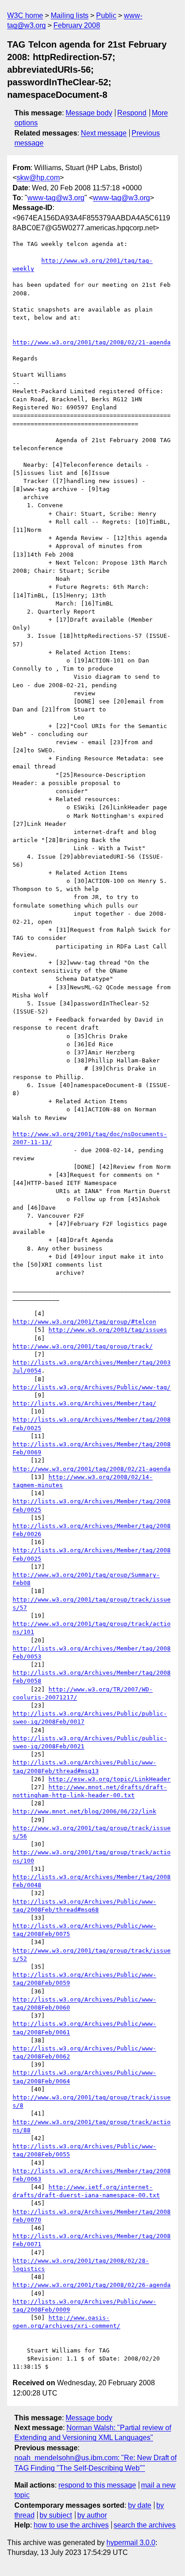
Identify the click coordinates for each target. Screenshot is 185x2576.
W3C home (25, 15)
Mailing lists (70, 15)
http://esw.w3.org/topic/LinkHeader (110, 1779)
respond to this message (97, 2485)
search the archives (145, 2525)
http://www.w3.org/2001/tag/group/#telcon (84, 1322)
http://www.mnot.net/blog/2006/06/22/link (84, 1811)
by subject (56, 2515)
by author (92, 2515)
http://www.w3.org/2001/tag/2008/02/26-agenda (92, 2285)
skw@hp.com (38, 178)
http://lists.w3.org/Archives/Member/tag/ (84, 1403)
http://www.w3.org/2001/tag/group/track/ (83, 1346)
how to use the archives (71, 2525)
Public (106, 15)
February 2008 (77, 25)
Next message (104, 133)
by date (140, 2505)
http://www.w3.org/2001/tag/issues (108, 1330)
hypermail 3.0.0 (131, 2543)
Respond (132, 113)
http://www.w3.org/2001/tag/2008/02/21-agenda (92, 342)
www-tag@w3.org (56, 198)
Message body (89, 113)
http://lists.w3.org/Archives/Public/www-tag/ (92, 1387)
